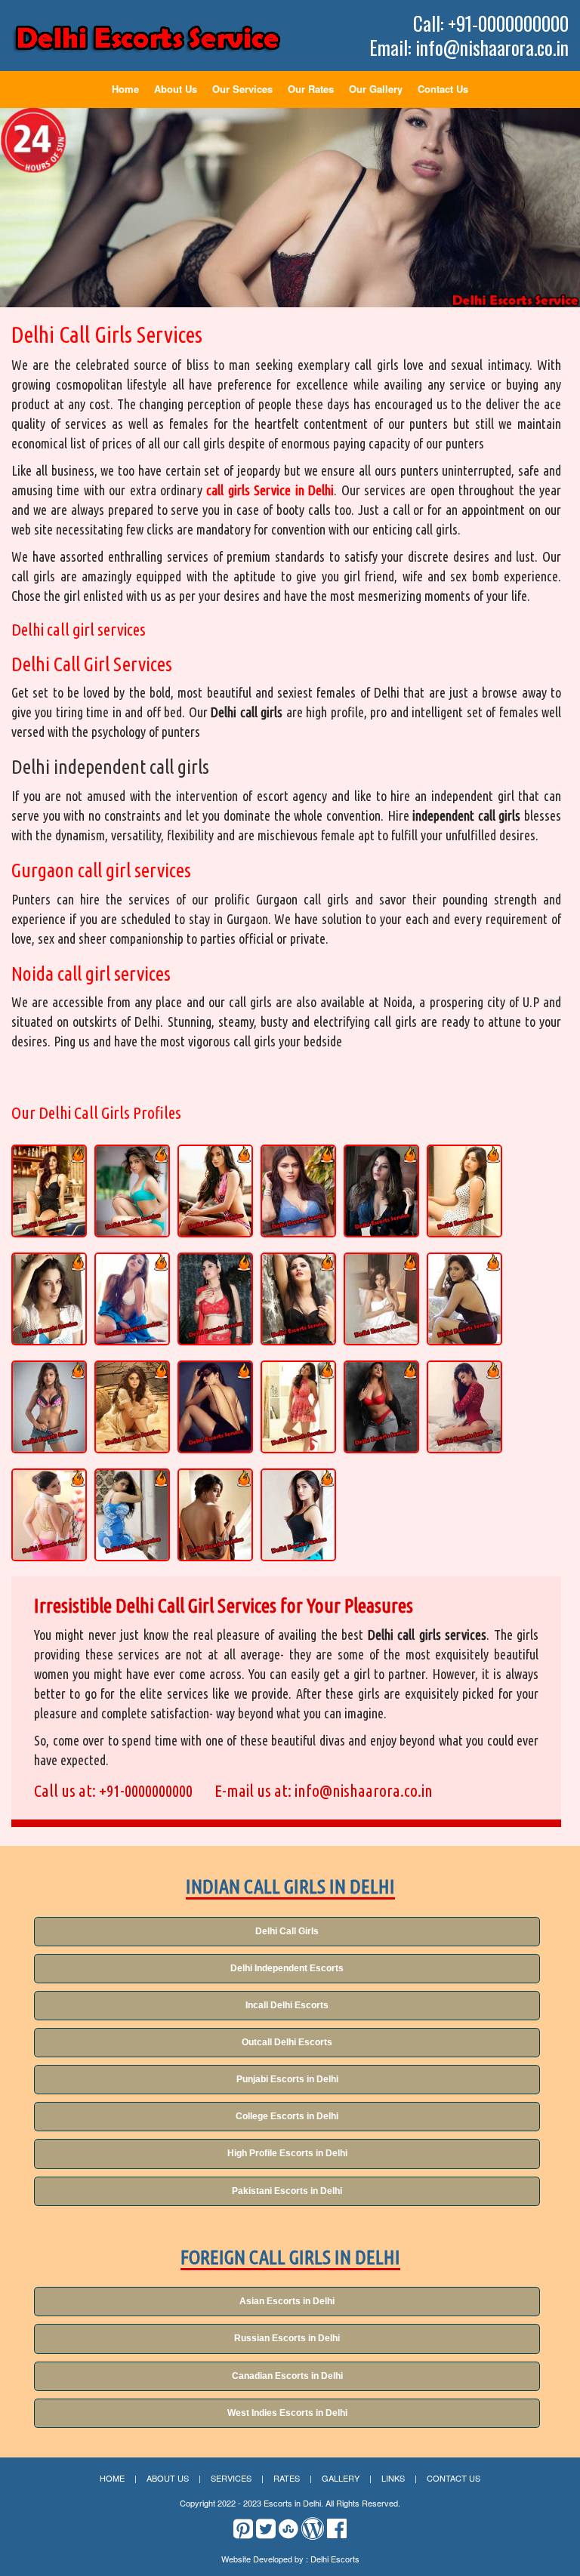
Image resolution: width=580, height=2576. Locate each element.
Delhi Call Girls (287, 1931)
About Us (176, 89)
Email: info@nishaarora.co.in (469, 48)
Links (393, 2478)
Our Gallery (376, 89)
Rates (287, 2478)
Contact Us (443, 89)
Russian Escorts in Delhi (287, 2338)
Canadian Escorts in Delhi (287, 2376)
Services (231, 2478)
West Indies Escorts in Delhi (287, 2413)
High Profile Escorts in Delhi (287, 2153)
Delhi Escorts (335, 2559)
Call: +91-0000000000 (491, 23)
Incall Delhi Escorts (287, 2005)
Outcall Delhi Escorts (287, 2042)
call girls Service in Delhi (270, 490)
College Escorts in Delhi (287, 2116)
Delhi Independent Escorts (287, 1968)
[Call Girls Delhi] (147, 38)
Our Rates (311, 89)
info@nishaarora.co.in (364, 1790)
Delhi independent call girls (110, 767)
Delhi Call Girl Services (92, 664)
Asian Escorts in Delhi (287, 2301)
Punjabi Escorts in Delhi (287, 2079)
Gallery (341, 2478)
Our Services (242, 89)
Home (125, 89)
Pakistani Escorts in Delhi (287, 2191)
